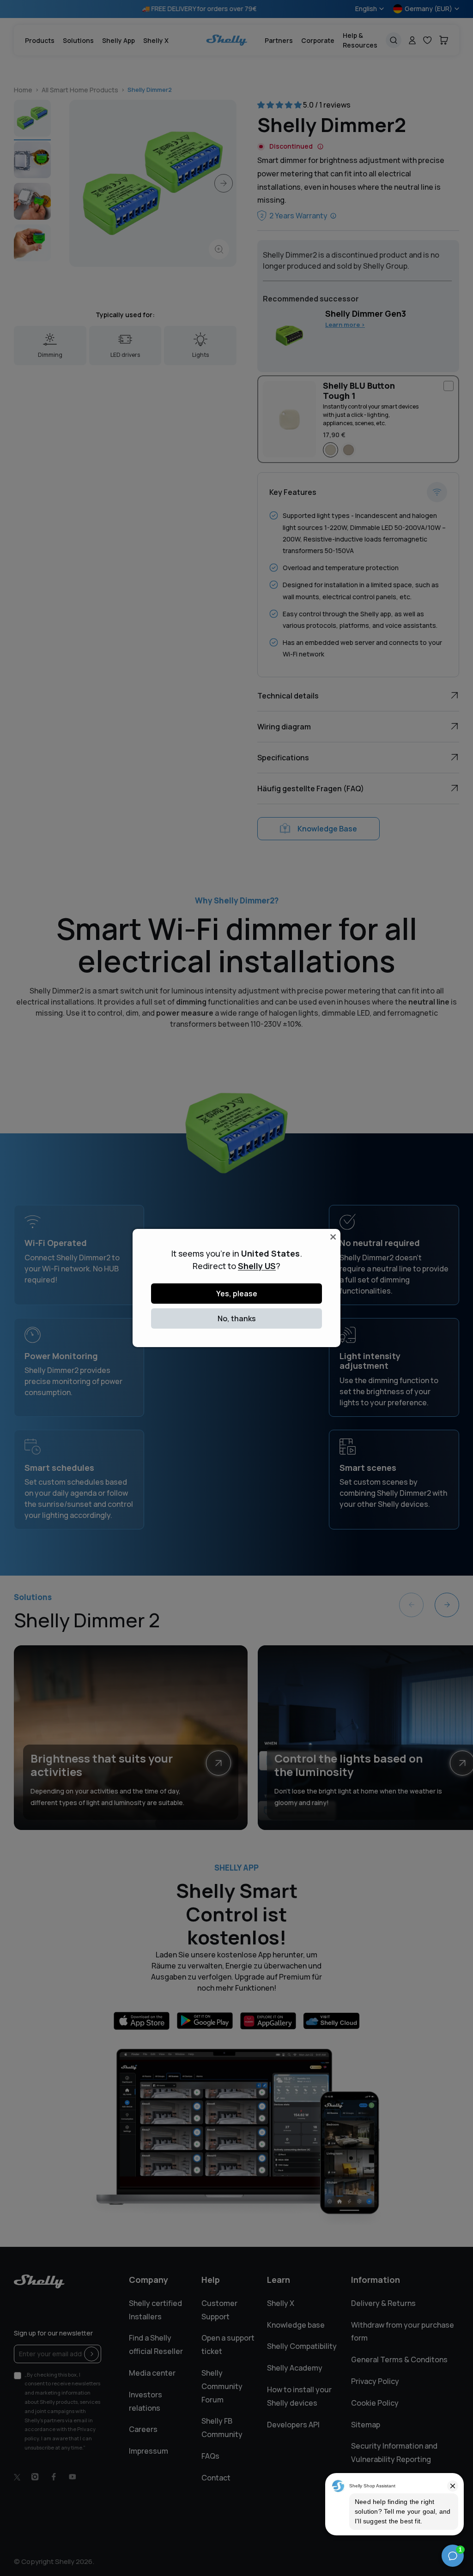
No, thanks (237, 1318)
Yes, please (237, 1294)
